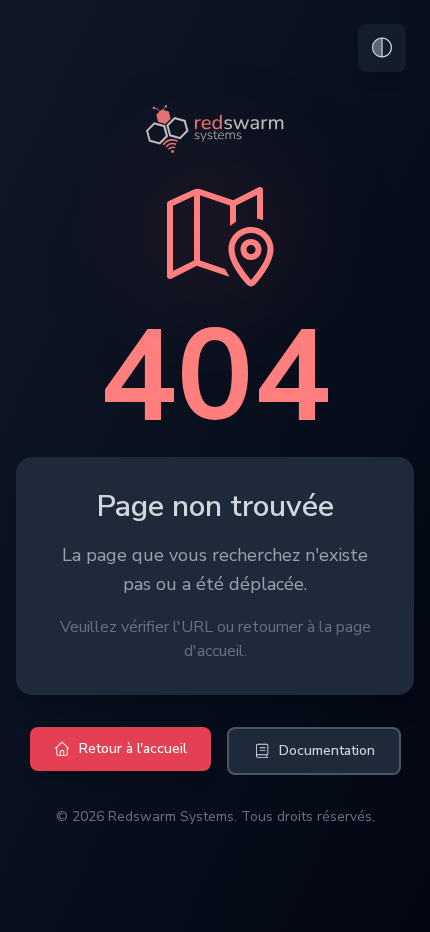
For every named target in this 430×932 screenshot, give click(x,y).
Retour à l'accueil (133, 748)
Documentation (327, 750)
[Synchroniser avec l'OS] (382, 48)
